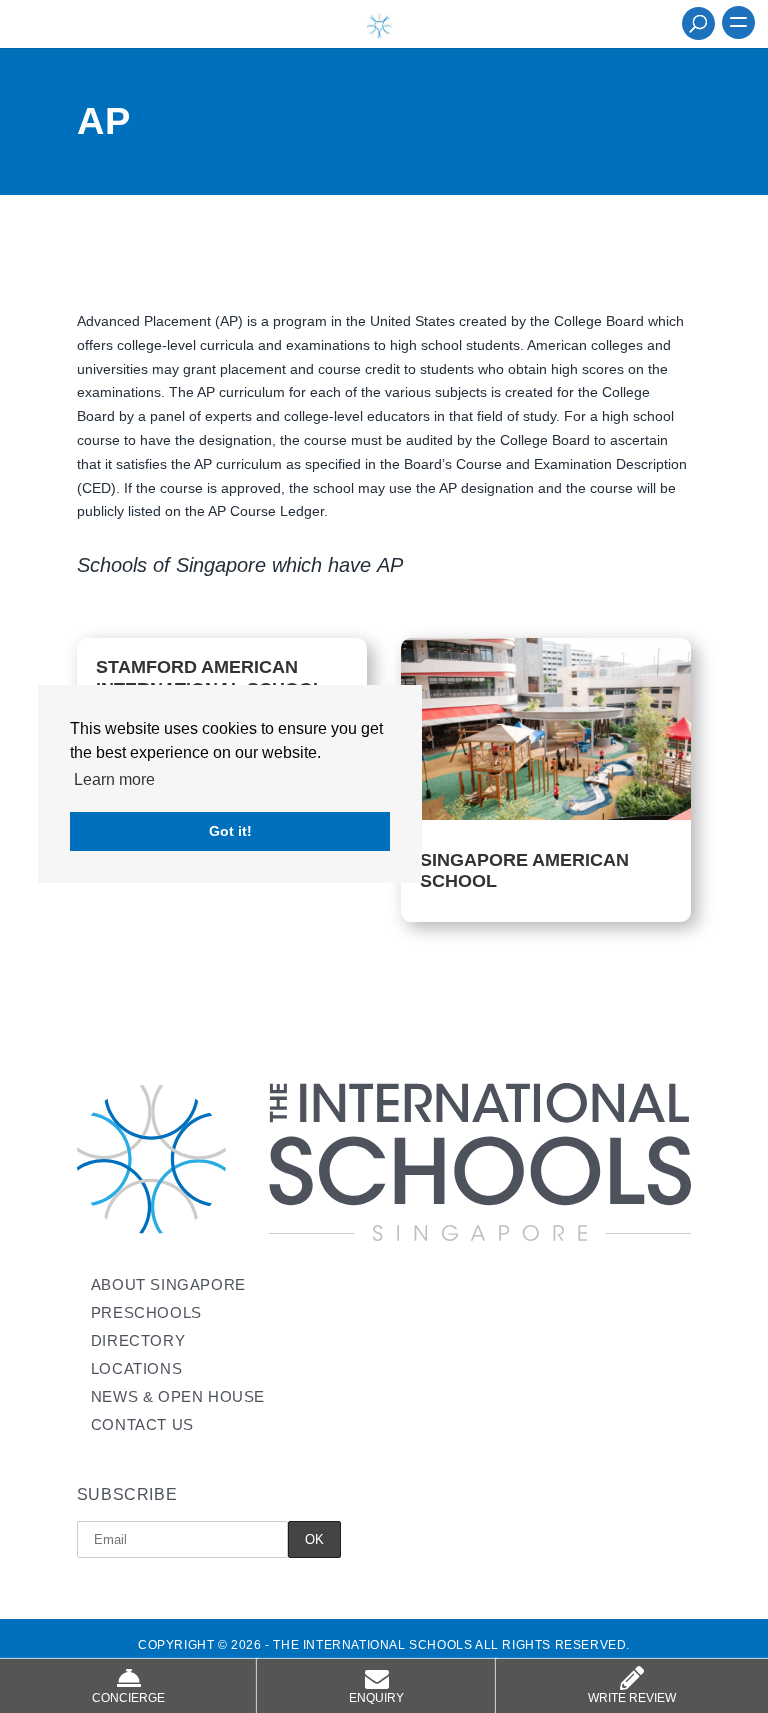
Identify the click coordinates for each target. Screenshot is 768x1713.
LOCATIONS (136, 1368)
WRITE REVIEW (632, 1698)
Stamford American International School (210, 678)
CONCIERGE (128, 1698)
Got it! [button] (230, 831)
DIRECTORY (138, 1340)
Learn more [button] (114, 779)
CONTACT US (142, 1424)
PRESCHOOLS (146, 1312)
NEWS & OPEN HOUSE (178, 1396)
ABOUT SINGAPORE (168, 1284)
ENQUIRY (376, 1698)
